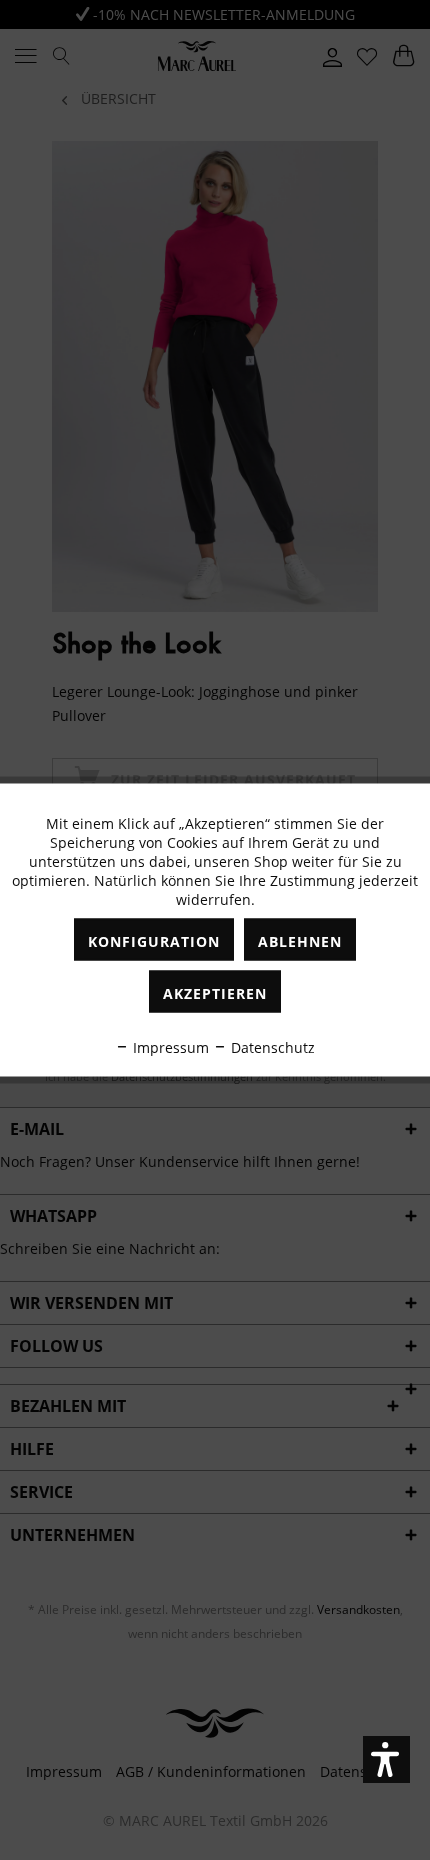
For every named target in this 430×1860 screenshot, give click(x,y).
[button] (386, 1759)
